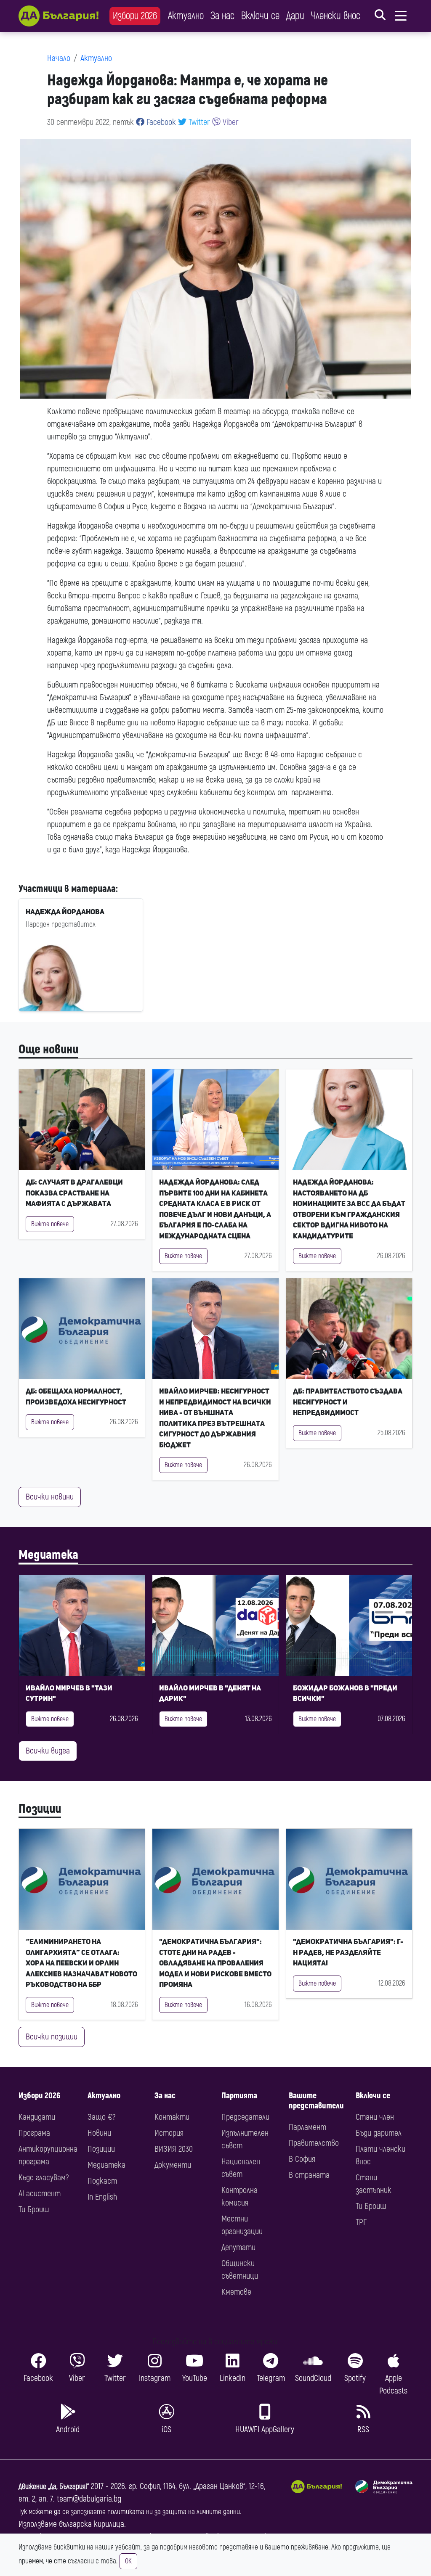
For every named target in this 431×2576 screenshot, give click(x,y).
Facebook (160, 122)
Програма (34, 2133)
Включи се (260, 16)
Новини (99, 2133)
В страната (309, 2175)
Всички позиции (52, 2037)
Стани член (375, 2117)
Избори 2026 (135, 16)
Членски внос (336, 16)
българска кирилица (92, 2524)
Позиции (40, 1809)
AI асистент (40, 2194)
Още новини (48, 1049)
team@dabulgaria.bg (89, 2499)
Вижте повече (50, 1224)
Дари (295, 16)
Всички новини (50, 1497)
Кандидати (37, 2117)
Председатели (245, 2117)
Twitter (198, 122)
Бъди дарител (379, 2133)
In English (102, 2197)
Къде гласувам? (44, 2178)
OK (128, 2561)
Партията (239, 2096)
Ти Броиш (34, 2210)
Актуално (186, 16)
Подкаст (102, 2181)
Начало (59, 58)
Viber (230, 122)
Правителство (314, 2143)
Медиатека (48, 1555)
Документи (173, 2165)
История (169, 2133)
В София (302, 2159)
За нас (222, 16)
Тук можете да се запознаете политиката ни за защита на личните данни (129, 2512)
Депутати (238, 2247)
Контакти (172, 2117)
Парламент (307, 2127)
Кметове (236, 2292)
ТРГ (361, 2222)
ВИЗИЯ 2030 (174, 2149)
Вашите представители (316, 2101)
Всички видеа (48, 1751)
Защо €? (101, 2117)
